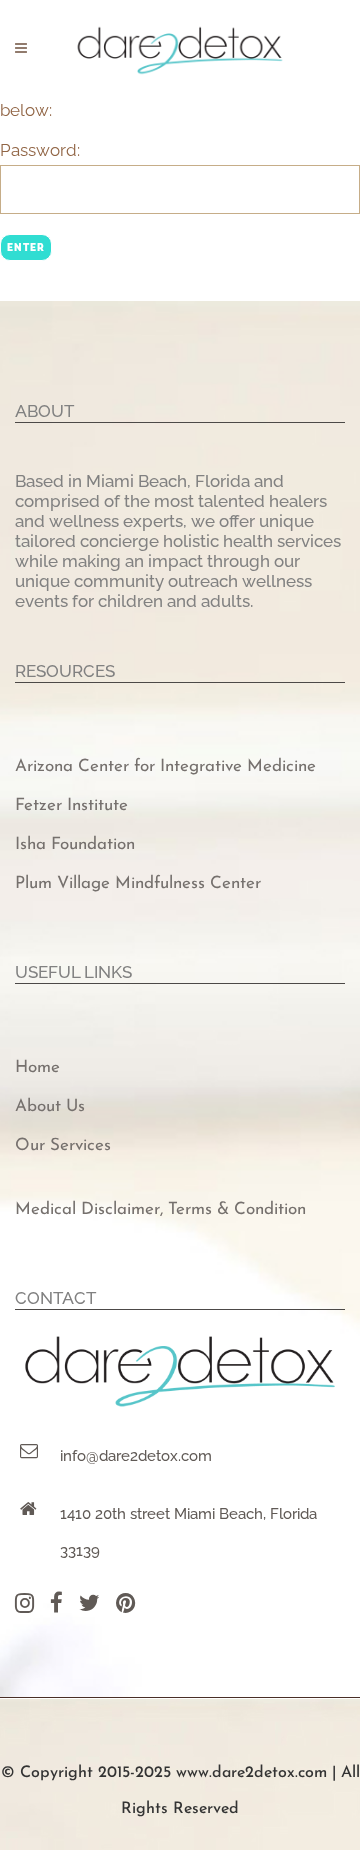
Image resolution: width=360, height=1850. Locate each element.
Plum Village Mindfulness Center (138, 883)
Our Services (63, 1145)
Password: (40, 150)
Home (37, 1067)
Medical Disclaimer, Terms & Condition (160, 1209)
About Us (50, 1106)
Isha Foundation (75, 844)
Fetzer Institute (71, 805)
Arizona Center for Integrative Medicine (165, 766)
